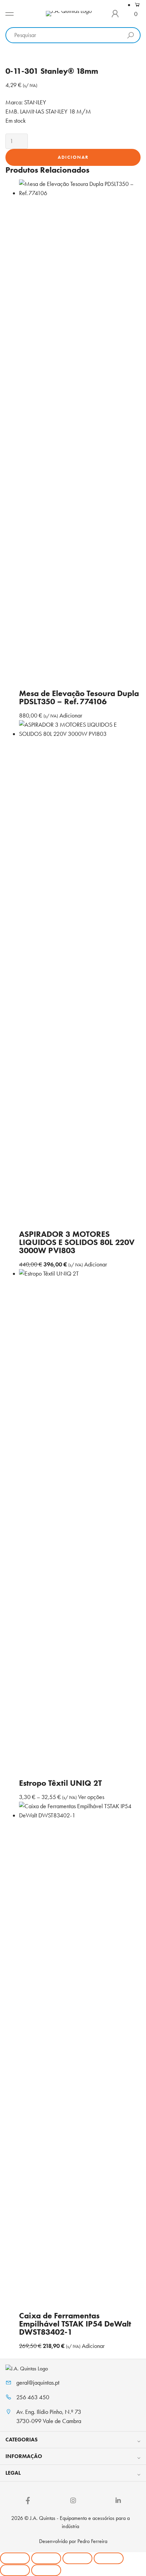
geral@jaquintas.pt (38, 2383)
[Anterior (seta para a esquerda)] (15, 2570)
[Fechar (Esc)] (109, 2558)
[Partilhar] (77, 2558)
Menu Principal (10, 14)
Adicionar (73, 157)
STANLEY (35, 102)
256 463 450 (33, 2397)
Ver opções (91, 1797)
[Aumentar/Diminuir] (15, 2558)
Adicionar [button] (71, 715)
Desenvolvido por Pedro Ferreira (73, 2541)
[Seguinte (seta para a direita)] (46, 2570)
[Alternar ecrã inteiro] (46, 2558)
